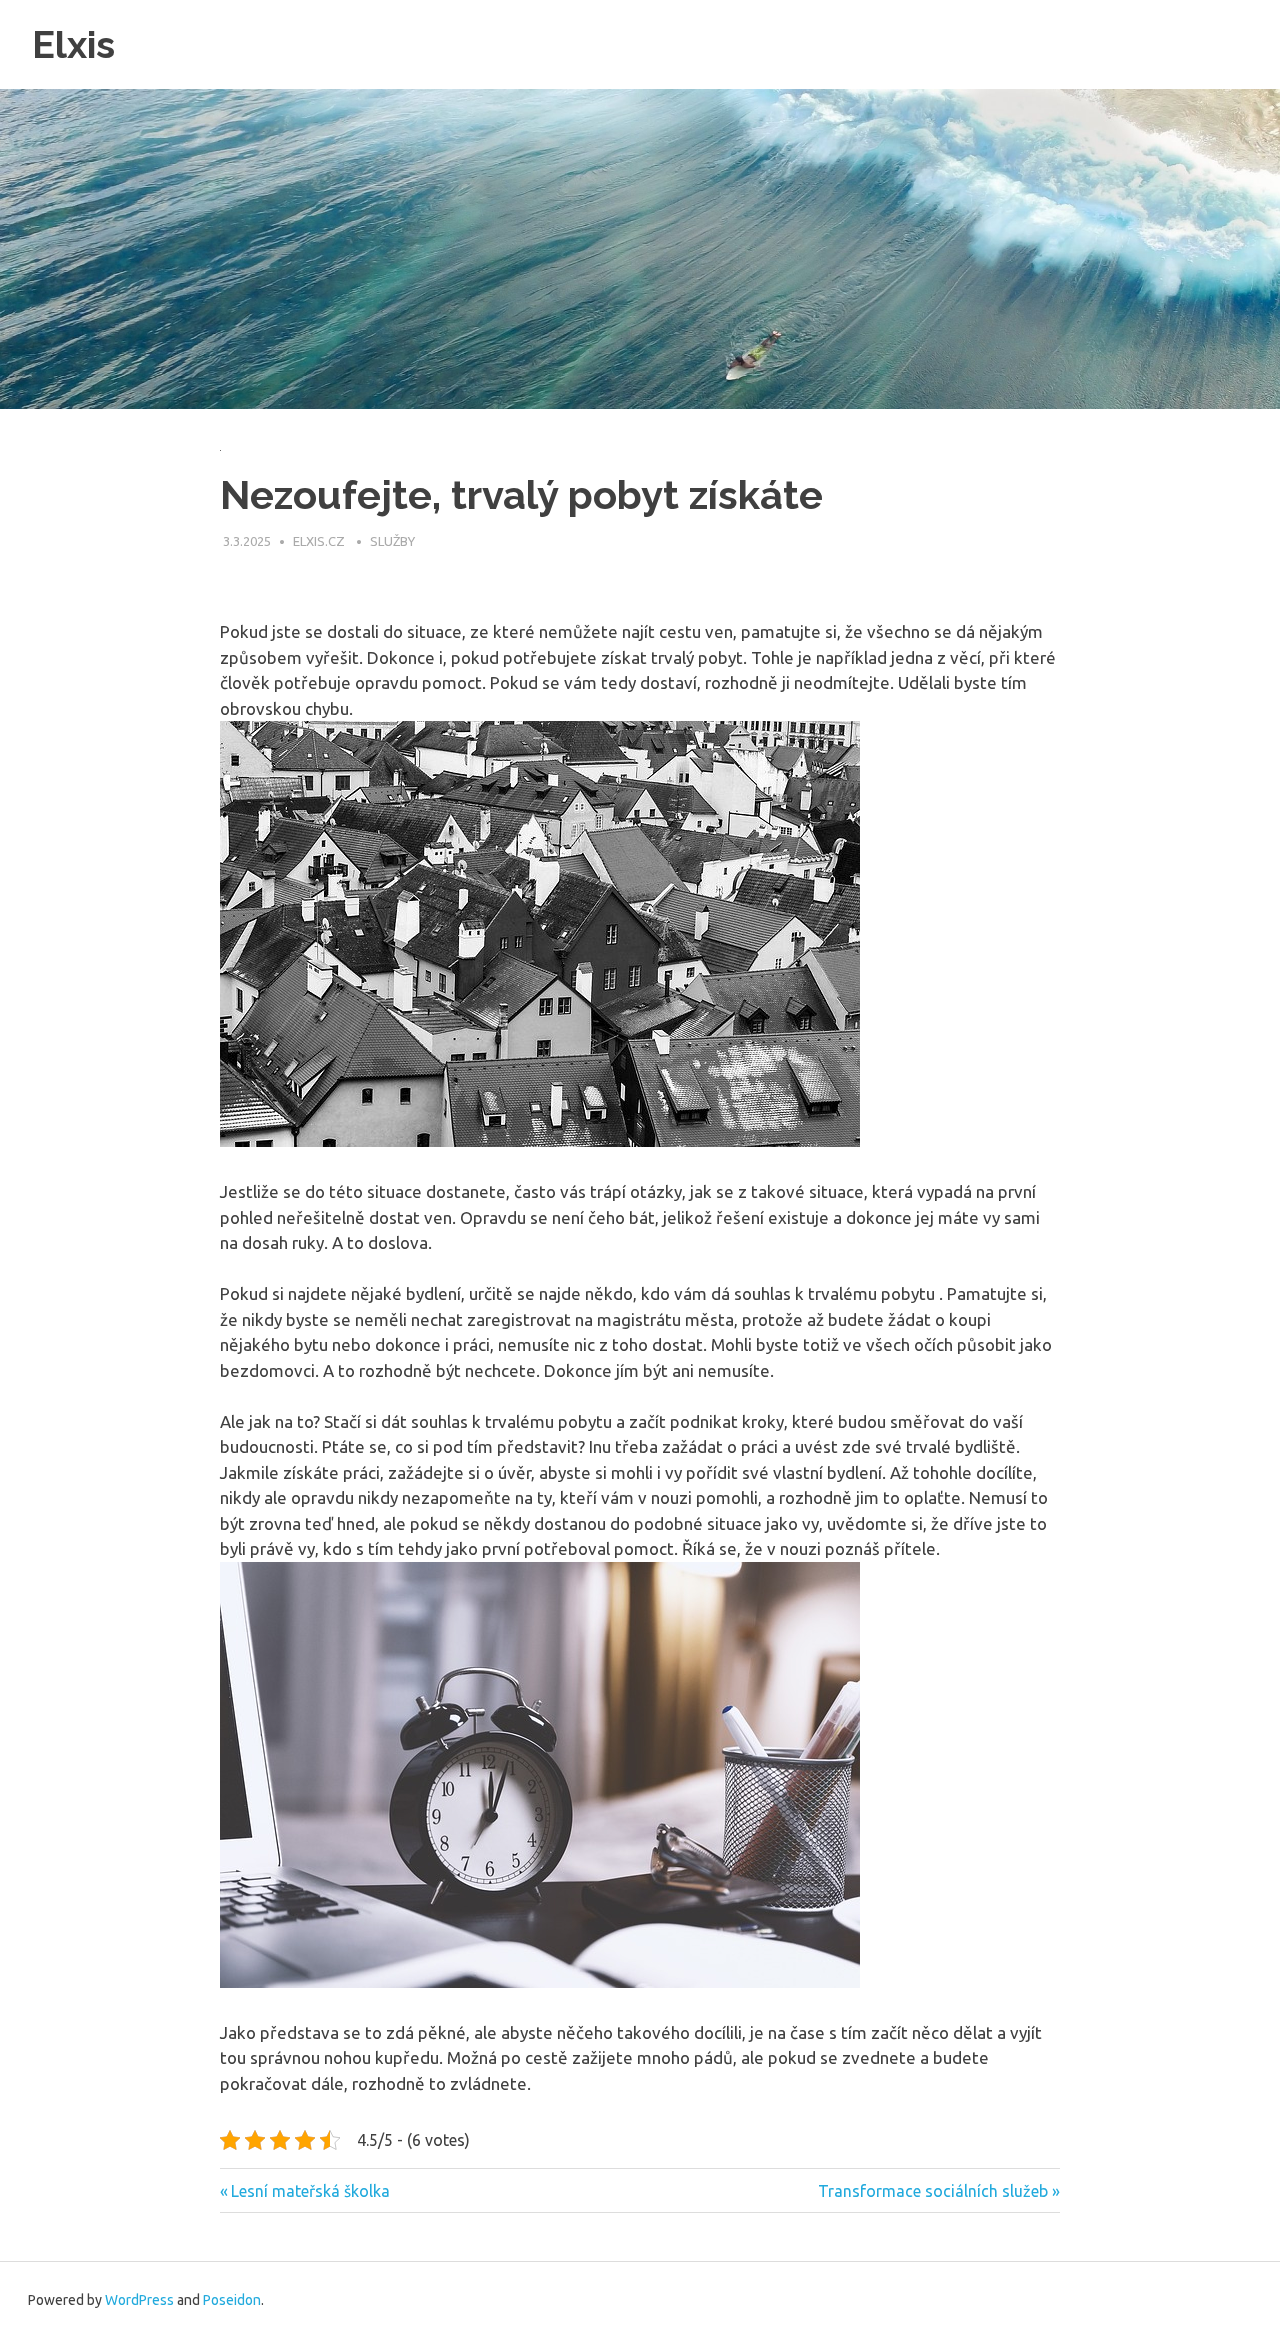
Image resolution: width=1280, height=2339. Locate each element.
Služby (392, 541)
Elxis (73, 44)
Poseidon (232, 2300)
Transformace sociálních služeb (933, 2191)
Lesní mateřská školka (310, 2191)
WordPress (139, 2300)
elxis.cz (320, 541)
